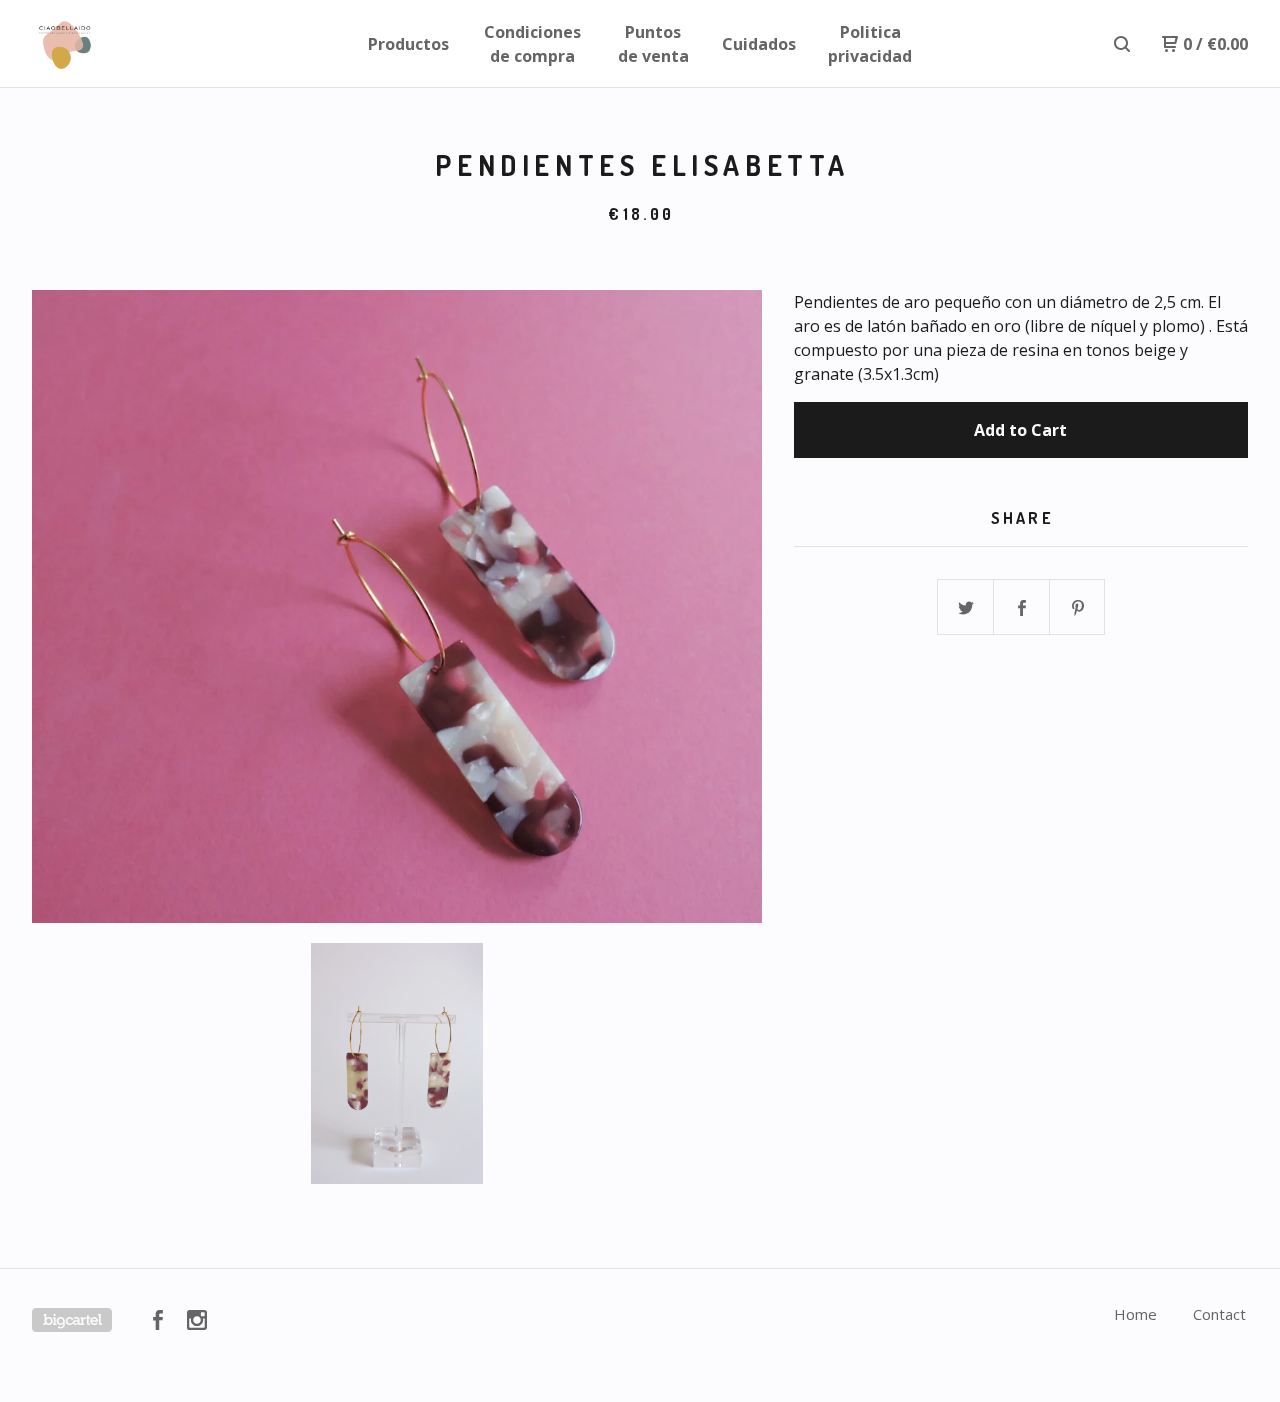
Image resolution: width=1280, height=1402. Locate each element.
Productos (408, 44)
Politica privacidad (870, 44)
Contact (1219, 1314)
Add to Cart (1020, 430)
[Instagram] (197, 1320)
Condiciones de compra (532, 44)
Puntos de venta (653, 44)
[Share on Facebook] (1022, 608)
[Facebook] (158, 1320)
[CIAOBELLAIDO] (136, 44)
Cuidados (759, 44)
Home (1135, 1314)
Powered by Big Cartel (72, 1320)
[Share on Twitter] (966, 608)
